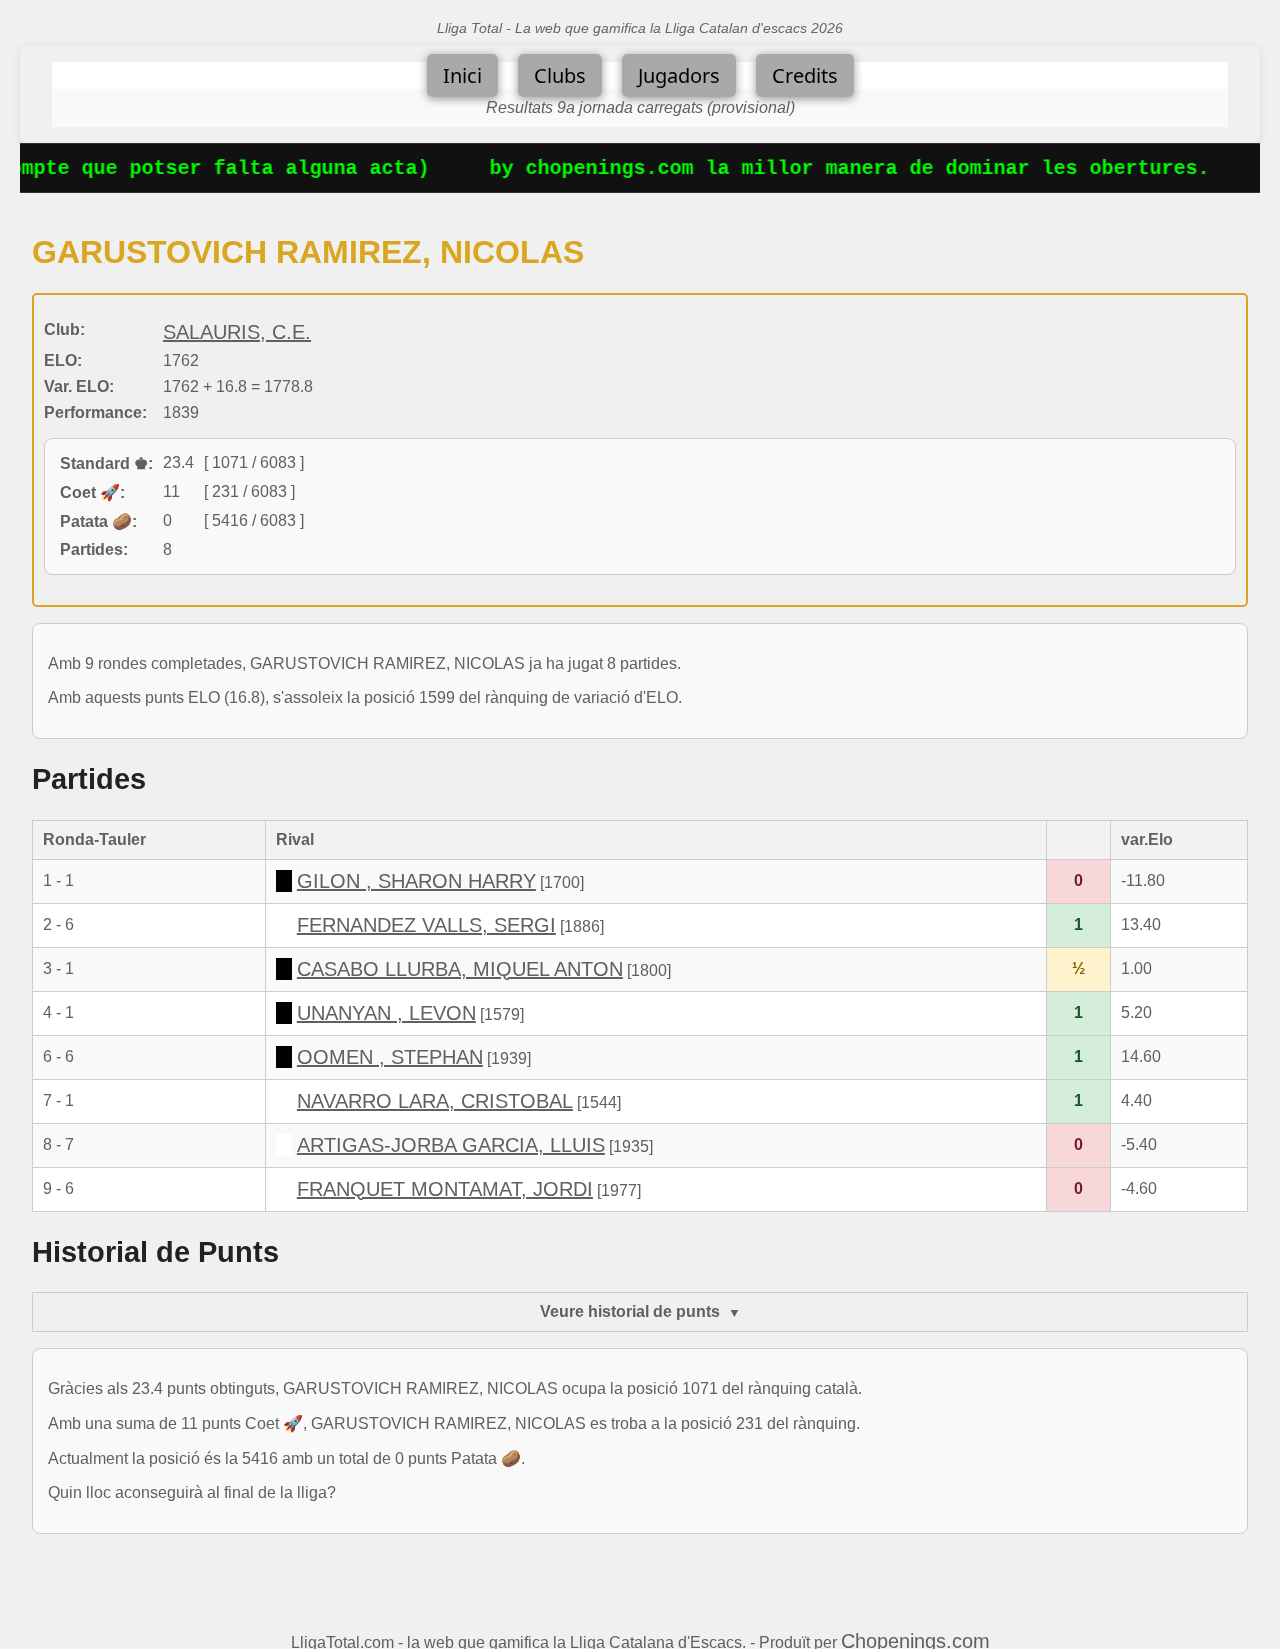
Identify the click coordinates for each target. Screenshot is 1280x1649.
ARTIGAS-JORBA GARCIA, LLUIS (451, 1145)
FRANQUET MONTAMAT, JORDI (445, 1189)
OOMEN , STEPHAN (390, 1057)
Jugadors (679, 75)
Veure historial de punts (630, 1311)
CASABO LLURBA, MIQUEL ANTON (460, 969)
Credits (805, 75)
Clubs (560, 75)
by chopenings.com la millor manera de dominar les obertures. (833, 168)
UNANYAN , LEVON (386, 1013)
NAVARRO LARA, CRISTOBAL (435, 1101)
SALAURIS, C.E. (237, 332)
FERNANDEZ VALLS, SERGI (426, 925)
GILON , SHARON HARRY (416, 881)
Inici (462, 75)
